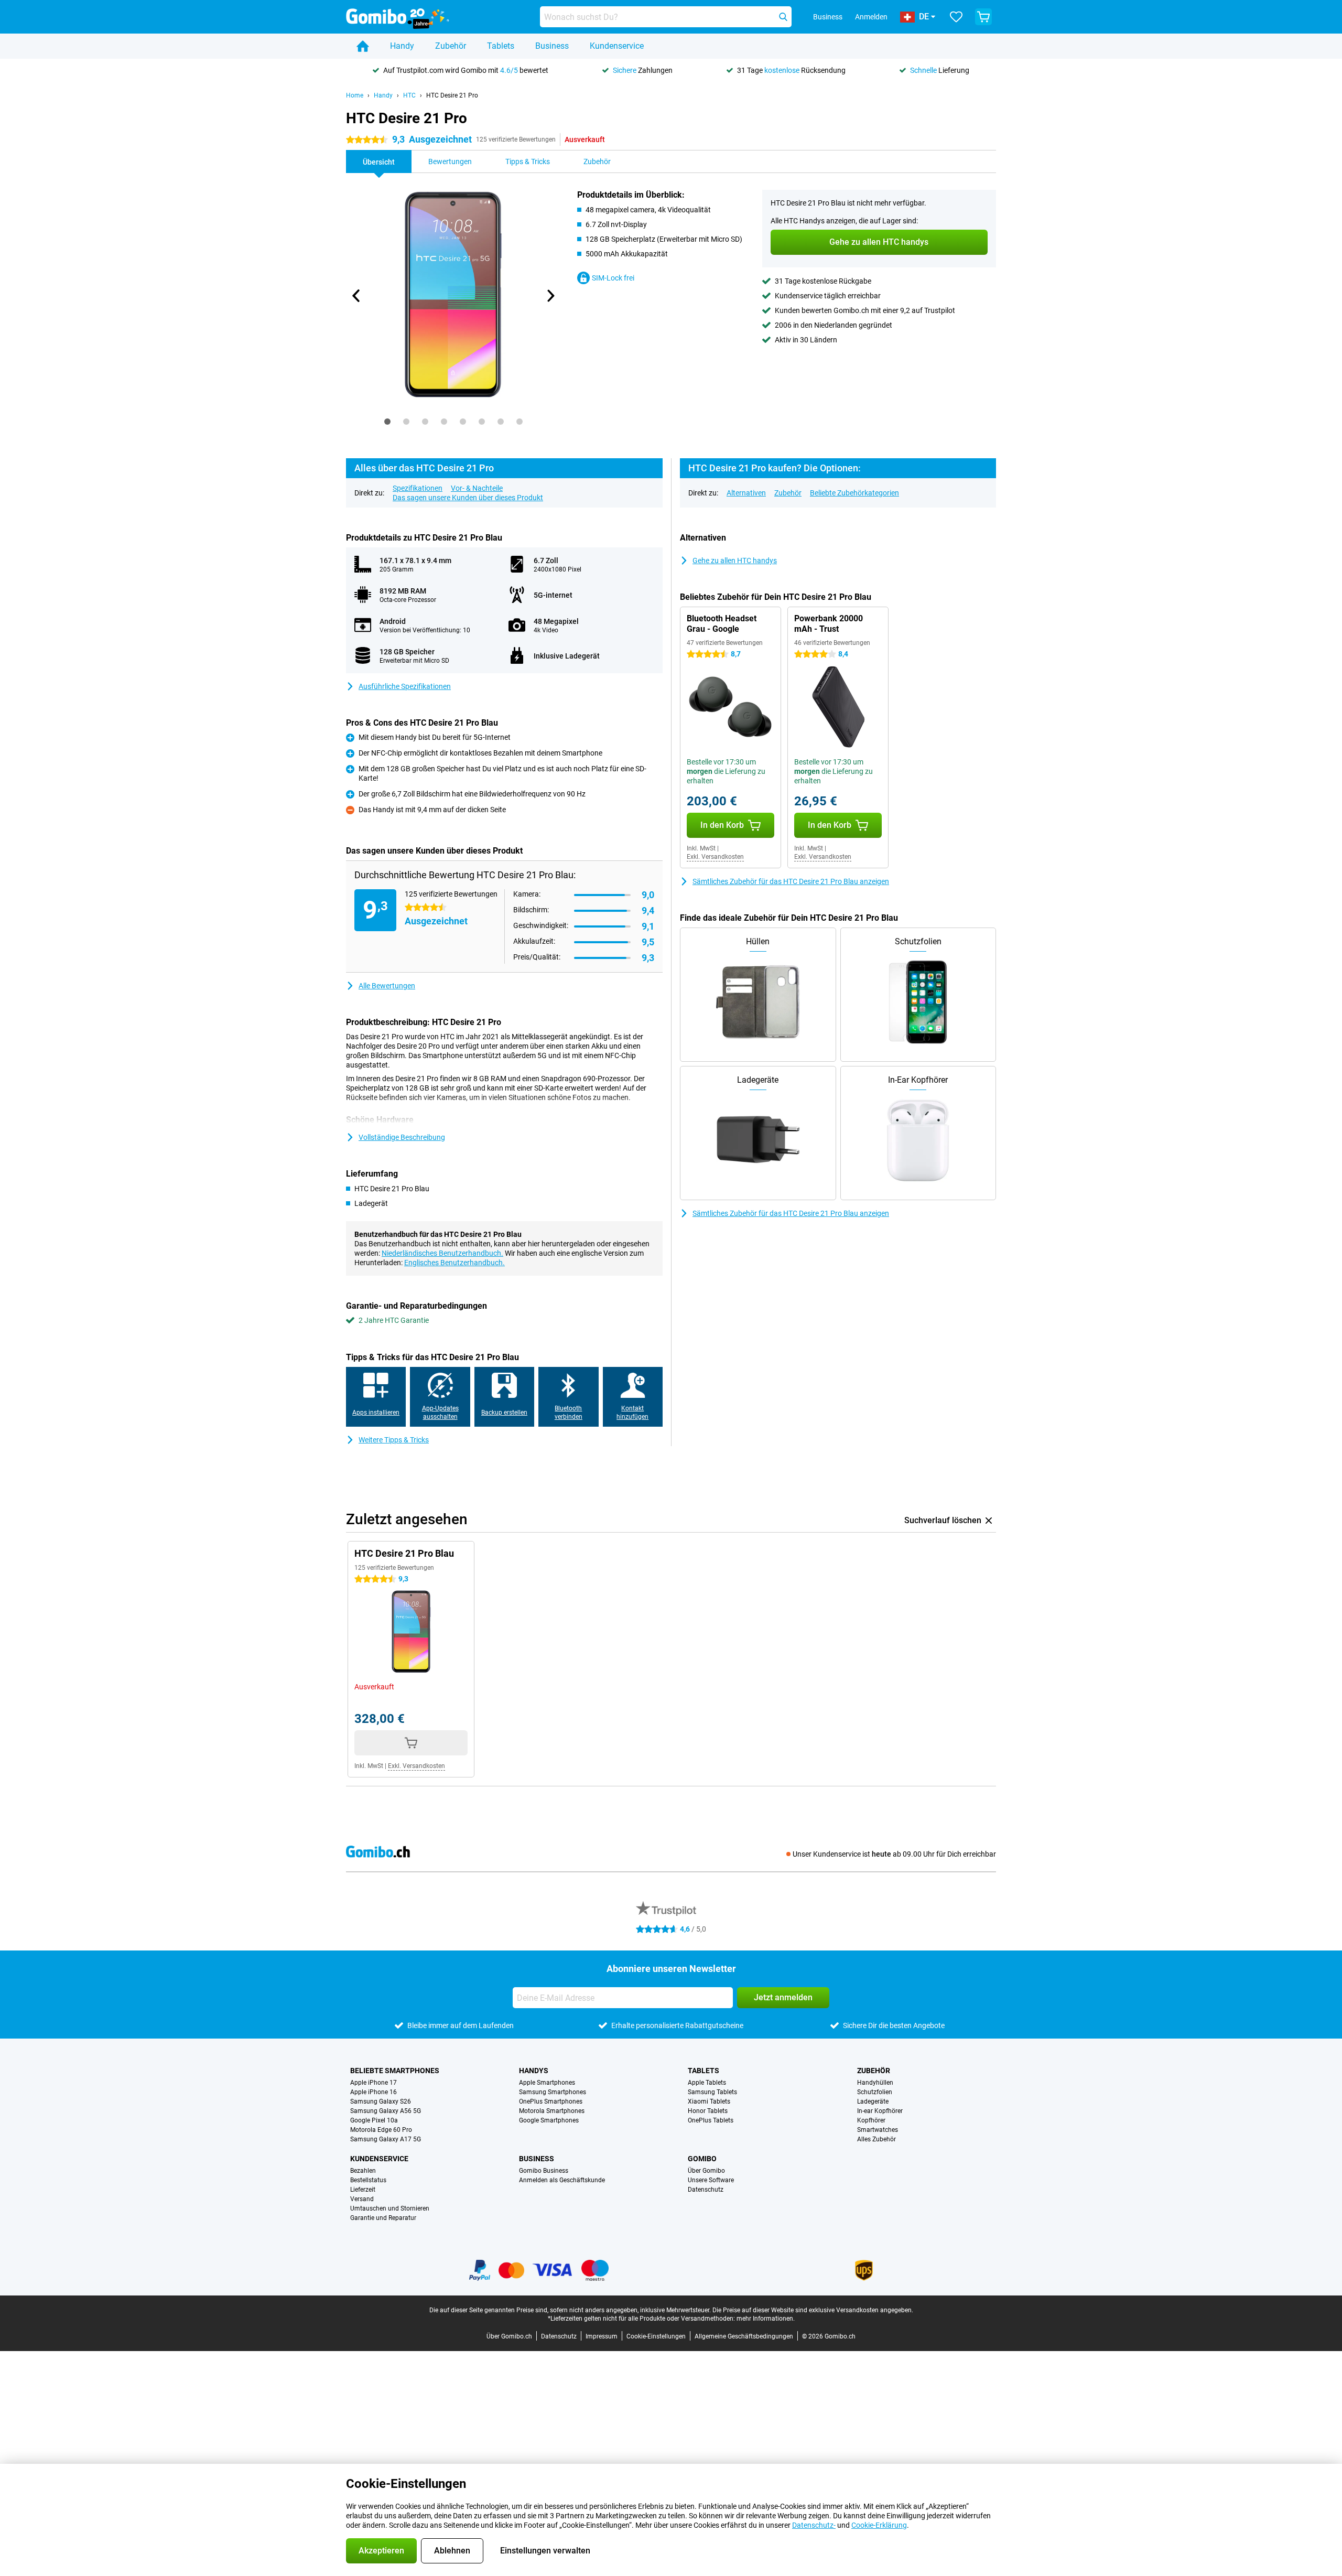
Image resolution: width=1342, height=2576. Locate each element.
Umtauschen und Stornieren (390, 2208)
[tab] (387, 422)
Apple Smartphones (547, 2083)
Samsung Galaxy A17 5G (386, 2139)
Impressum (602, 2336)
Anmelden (871, 17)
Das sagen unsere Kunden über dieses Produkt (468, 498)
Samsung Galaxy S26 (381, 2101)
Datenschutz (706, 2190)
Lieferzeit (363, 2190)
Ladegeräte (873, 2101)
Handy (402, 46)
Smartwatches (878, 2130)
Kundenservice (617, 46)
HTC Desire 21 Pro (452, 95)
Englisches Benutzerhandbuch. (454, 1263)
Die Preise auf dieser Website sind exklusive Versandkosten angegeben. (813, 2310)
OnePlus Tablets (711, 2120)
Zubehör (451, 46)
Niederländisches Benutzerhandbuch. (442, 1253)
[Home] (363, 46)
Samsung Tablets (712, 2092)
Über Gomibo (706, 2171)
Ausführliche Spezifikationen (405, 686)
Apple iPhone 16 (374, 2092)
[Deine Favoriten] (956, 17)
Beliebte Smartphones (395, 2071)
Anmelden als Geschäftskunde (562, 2180)
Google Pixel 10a (374, 2120)
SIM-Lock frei (613, 278)
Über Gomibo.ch (509, 2336)
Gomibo (702, 2159)
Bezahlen (363, 2171)
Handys (534, 2071)
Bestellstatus (368, 2180)
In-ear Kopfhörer (880, 2111)
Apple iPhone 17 (374, 2083)
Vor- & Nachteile (477, 488)
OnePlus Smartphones (551, 2101)
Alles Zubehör (876, 2139)
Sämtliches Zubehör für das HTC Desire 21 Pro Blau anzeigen (791, 881)
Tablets (501, 46)
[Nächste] (550, 296)
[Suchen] (783, 17)
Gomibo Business (544, 2171)
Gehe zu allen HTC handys (735, 561)
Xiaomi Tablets (709, 2101)
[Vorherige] (356, 296)
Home (355, 95)
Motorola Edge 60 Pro (381, 2130)
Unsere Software (711, 2180)
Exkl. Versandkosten (715, 857)
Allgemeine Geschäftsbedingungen (744, 2336)
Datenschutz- (814, 2525)
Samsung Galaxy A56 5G (386, 2111)
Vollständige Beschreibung (402, 1137)
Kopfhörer (871, 2120)
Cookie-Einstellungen (656, 2336)
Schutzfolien (875, 2092)
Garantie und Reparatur (383, 2218)
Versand (362, 2199)
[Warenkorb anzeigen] (983, 17)
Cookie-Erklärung (879, 2525)
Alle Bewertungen (387, 986)
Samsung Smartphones (553, 2092)
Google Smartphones (549, 2120)
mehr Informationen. (766, 2319)
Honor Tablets (708, 2111)
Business (552, 46)
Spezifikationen (418, 488)
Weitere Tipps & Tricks (394, 1440)
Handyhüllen (875, 2083)
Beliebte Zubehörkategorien (854, 493)
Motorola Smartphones (552, 2111)
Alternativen (746, 493)
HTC (409, 95)
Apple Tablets (707, 2083)
